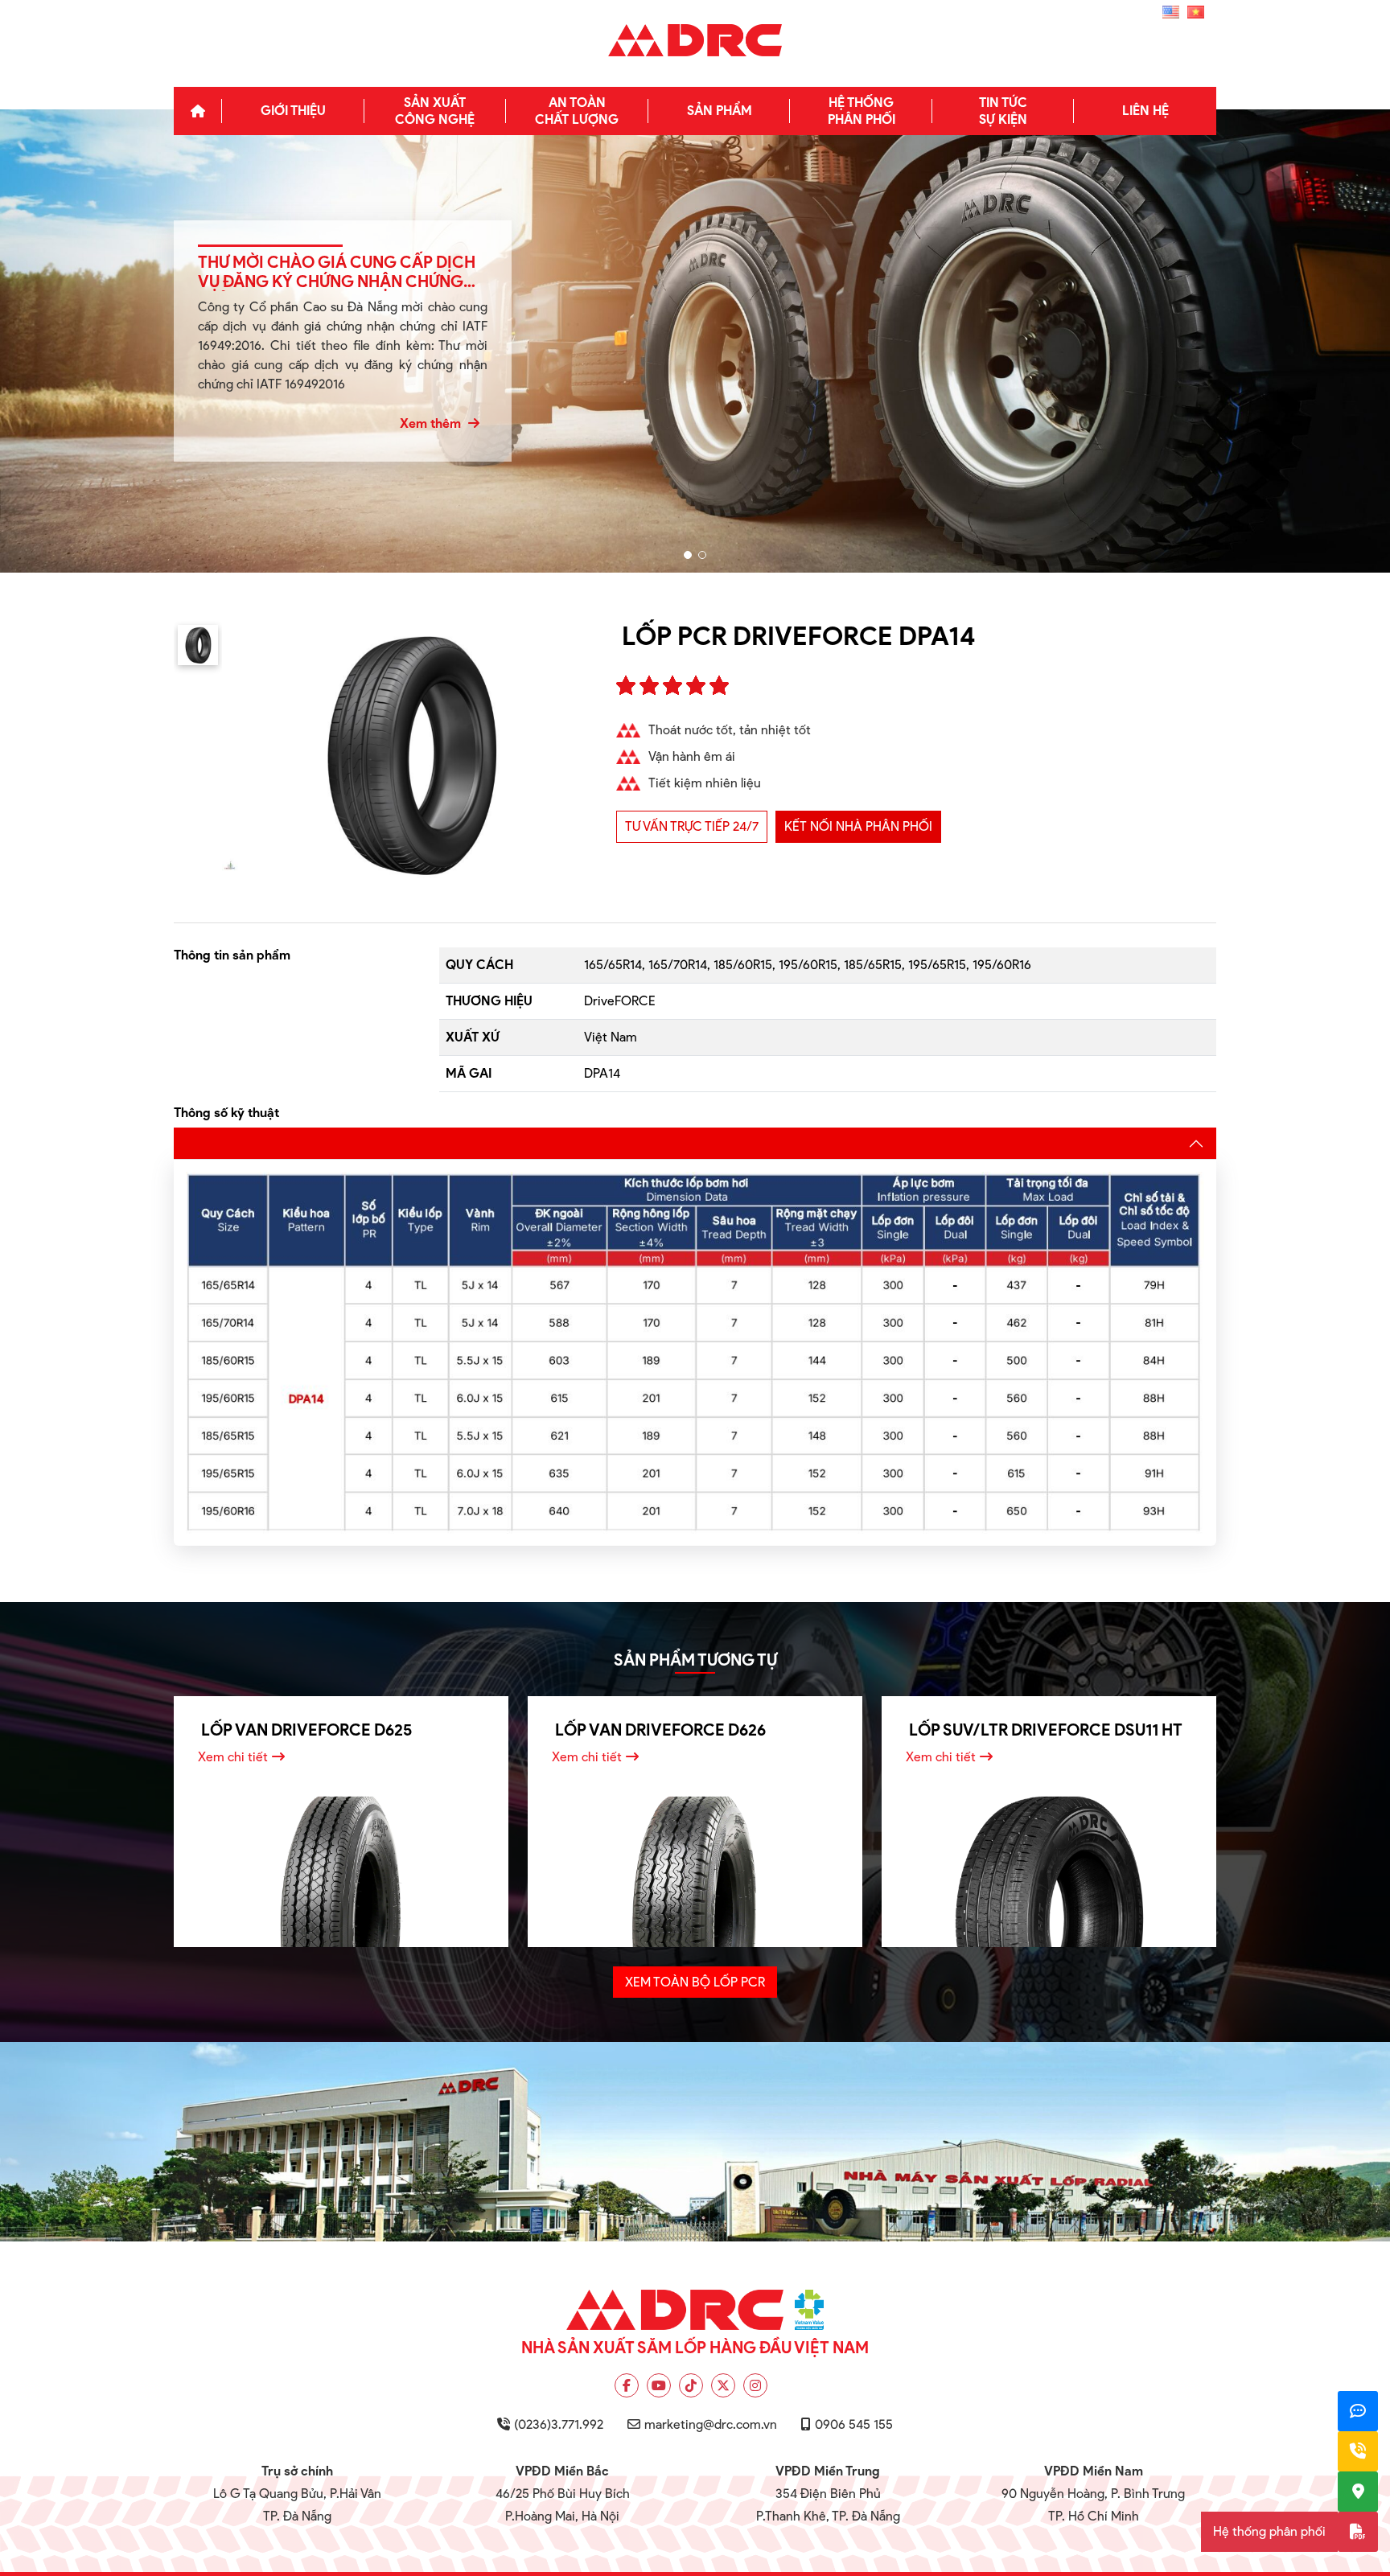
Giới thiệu (293, 111)
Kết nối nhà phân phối (858, 826)
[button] (688, 555)
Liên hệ (1145, 111)
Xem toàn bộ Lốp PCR (695, 1982)
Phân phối (862, 111)
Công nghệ (435, 111)
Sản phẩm (720, 111)
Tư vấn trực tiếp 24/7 (692, 826)
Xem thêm (432, 423)
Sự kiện (1003, 111)
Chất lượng (577, 111)
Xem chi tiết (233, 1757)
